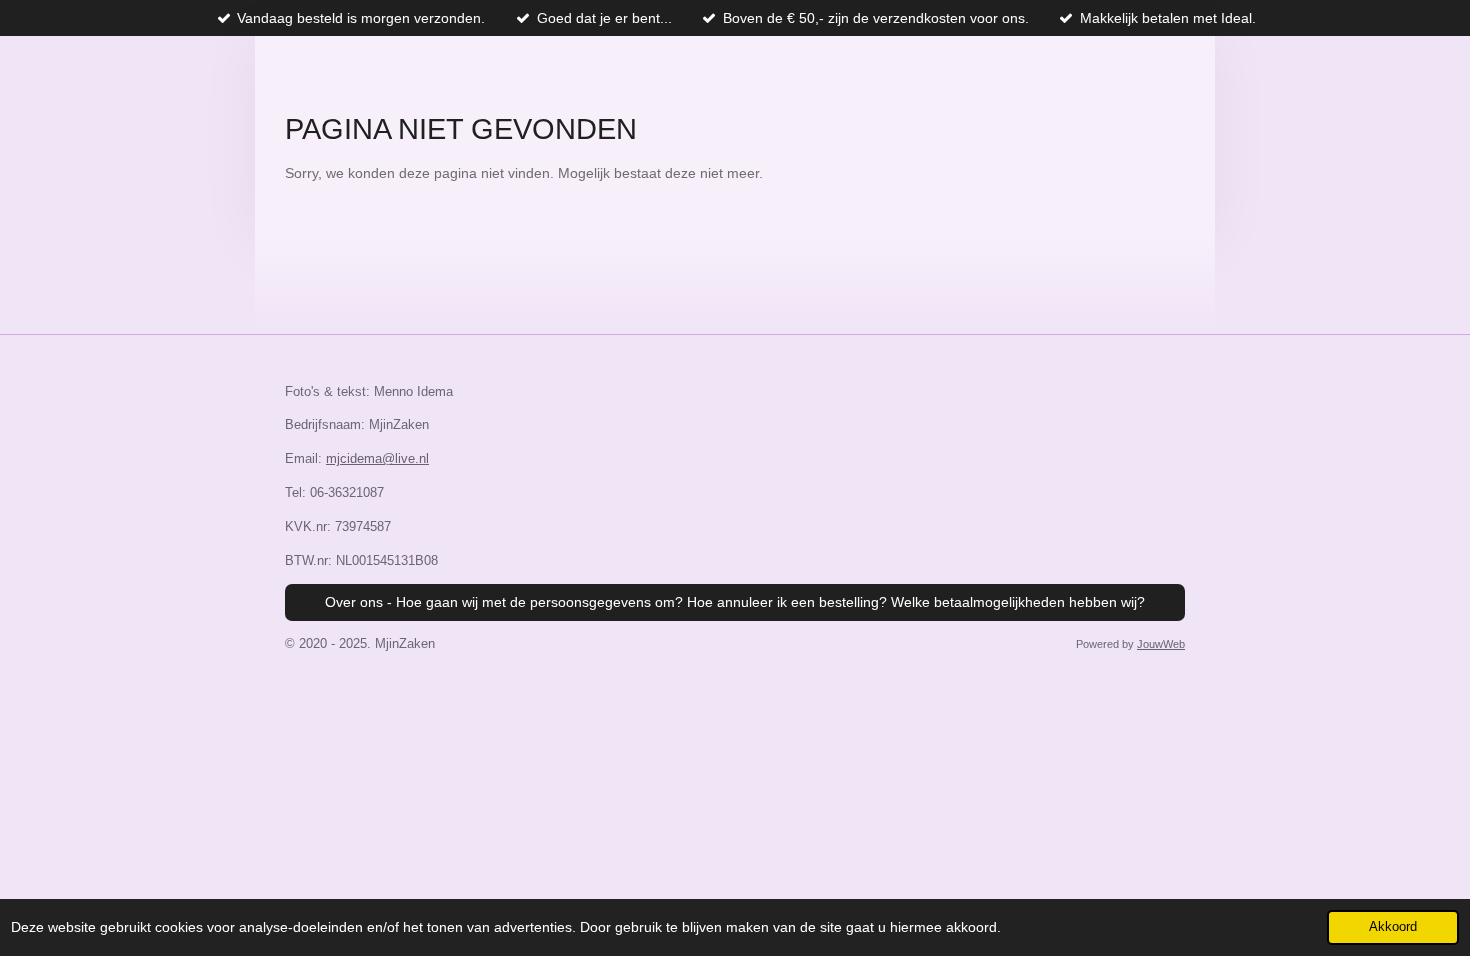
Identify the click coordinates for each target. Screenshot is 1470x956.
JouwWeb (1161, 644)
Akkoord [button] (1393, 927)
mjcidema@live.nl (377, 458)
